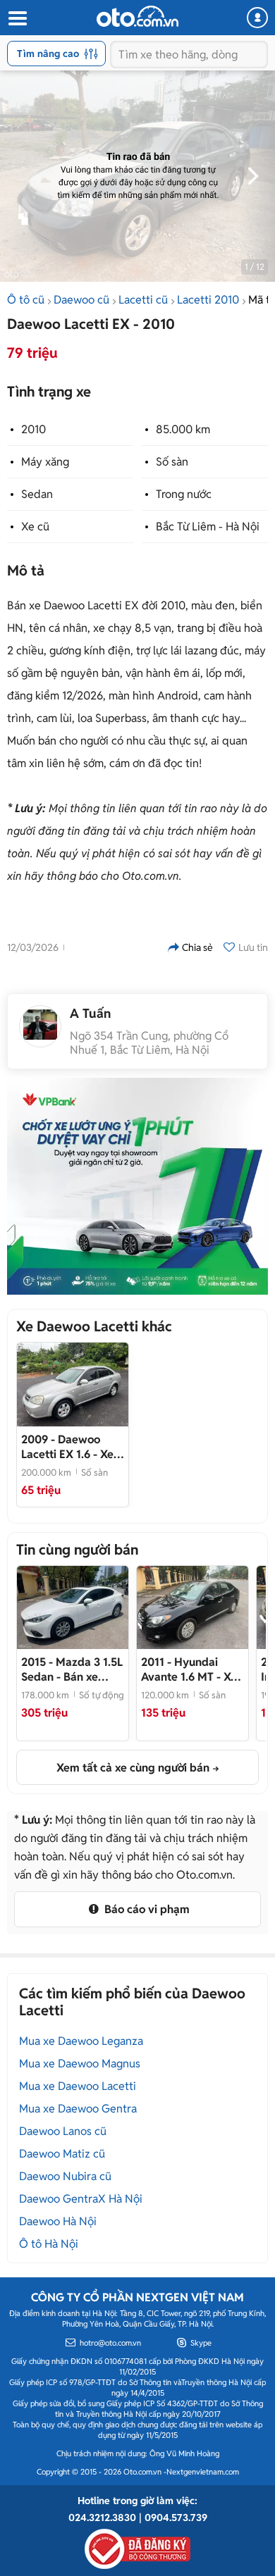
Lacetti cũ (143, 300)
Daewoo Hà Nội (58, 2221)
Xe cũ (35, 527)
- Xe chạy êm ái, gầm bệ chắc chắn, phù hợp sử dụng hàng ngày (72, 1447)
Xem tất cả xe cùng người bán (133, 1768)
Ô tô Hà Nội (49, 2244)
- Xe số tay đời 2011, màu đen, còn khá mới (189, 1669)
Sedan (37, 494)
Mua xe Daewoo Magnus (80, 2064)
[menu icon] (17, 19)
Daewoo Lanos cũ (63, 2131)
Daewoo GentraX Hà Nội (81, 2199)
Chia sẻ (197, 947)
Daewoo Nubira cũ (65, 2176)
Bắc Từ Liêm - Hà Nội (208, 527)
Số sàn (172, 462)
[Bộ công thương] (137, 2546)
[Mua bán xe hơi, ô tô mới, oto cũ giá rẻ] (137, 16)
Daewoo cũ (81, 300)
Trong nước (184, 494)
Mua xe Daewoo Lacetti (78, 2086)
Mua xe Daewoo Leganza (81, 2041)
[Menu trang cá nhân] (257, 18)
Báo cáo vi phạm (146, 1909)
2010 (33, 429)
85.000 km (183, 429)
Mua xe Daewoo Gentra (78, 2109)
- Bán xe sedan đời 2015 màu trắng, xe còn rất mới (73, 1669)
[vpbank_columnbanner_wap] (137, 1186)
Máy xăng (45, 462)
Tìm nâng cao (48, 54)
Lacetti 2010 (208, 300)
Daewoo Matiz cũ (62, 2154)
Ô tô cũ (26, 300)
